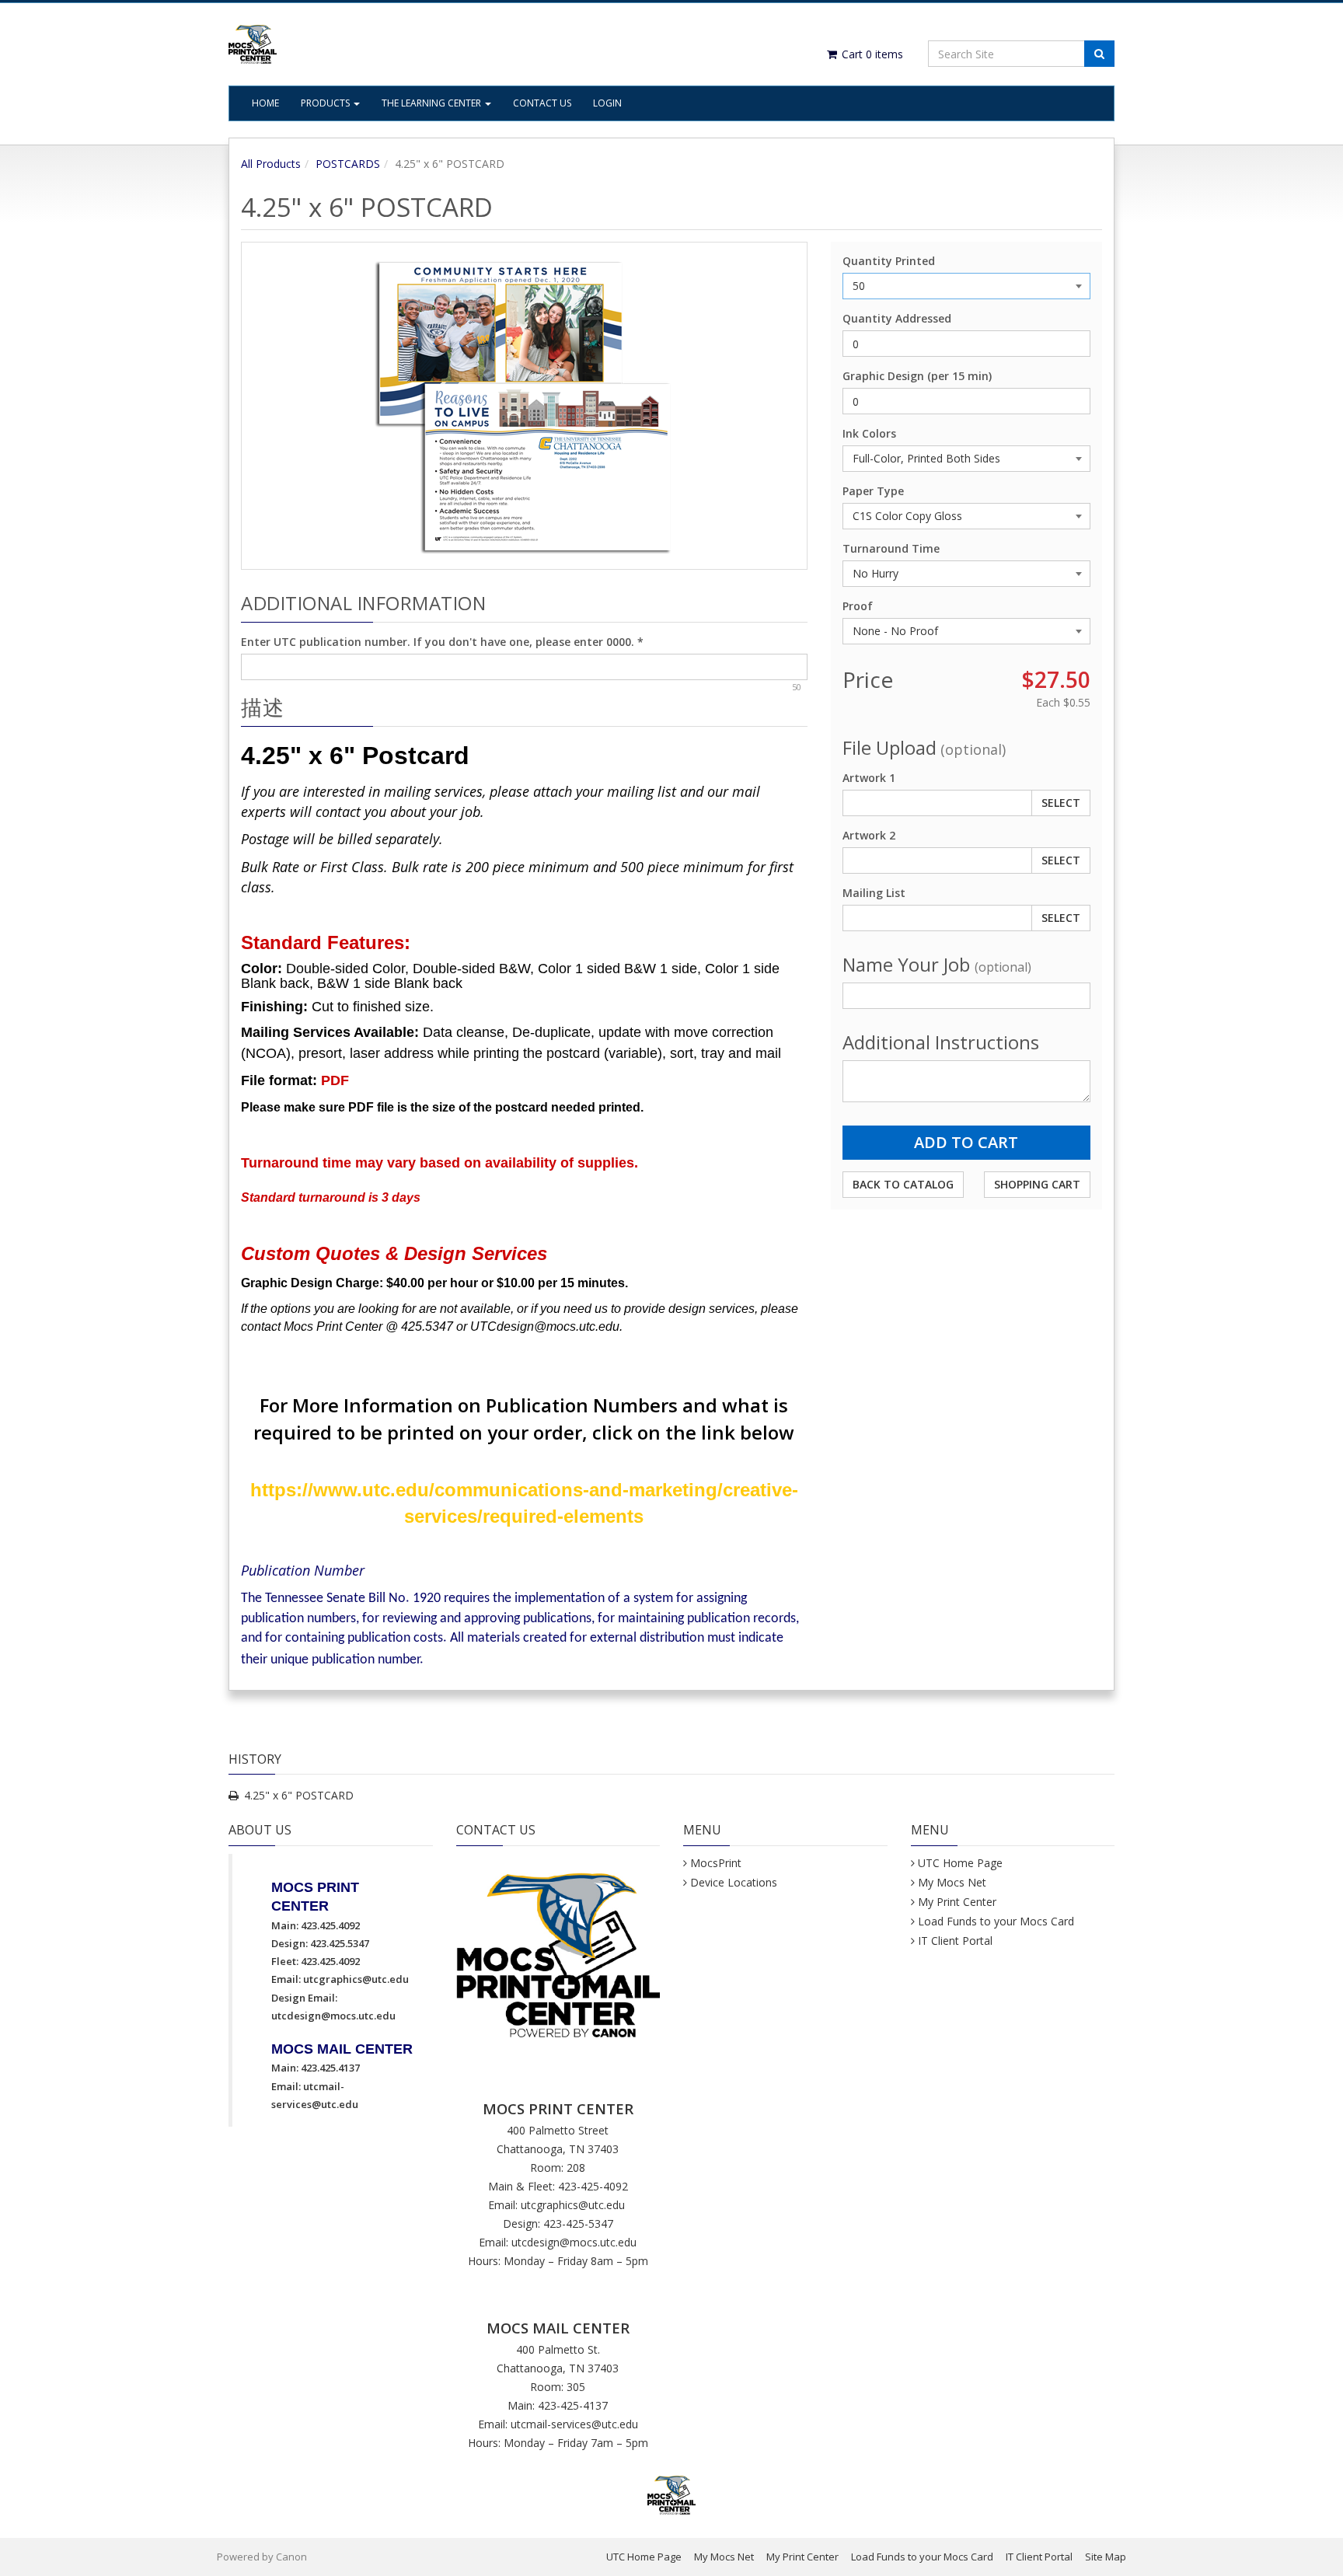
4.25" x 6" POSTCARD (299, 1795)
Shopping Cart (1037, 1184)
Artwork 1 (869, 778)
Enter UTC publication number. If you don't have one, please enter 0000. (442, 642)
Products (326, 103)
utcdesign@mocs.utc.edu (333, 2016)
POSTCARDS (348, 164)
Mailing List (874, 893)
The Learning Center (433, 103)
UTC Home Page (960, 1863)
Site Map (1106, 2557)
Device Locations (734, 1882)
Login (607, 103)
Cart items (871, 54)
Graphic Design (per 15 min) (917, 376)
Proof (858, 606)
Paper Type (873, 491)
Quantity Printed (889, 261)
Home (265, 103)
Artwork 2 (869, 835)
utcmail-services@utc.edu (574, 2424)
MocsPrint (716, 1863)
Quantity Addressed (897, 318)
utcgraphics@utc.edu (356, 1979)
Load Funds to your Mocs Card (996, 1921)
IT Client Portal (955, 1941)
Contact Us (542, 103)
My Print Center (957, 1902)
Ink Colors (869, 433)
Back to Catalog (903, 1184)
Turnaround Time (891, 548)
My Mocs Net (952, 1882)
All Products (271, 164)
